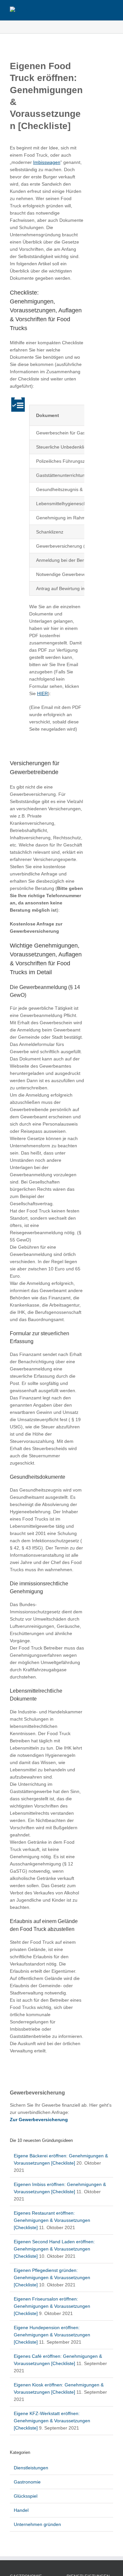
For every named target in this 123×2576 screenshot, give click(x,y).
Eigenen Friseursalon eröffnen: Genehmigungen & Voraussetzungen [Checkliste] (52, 2306)
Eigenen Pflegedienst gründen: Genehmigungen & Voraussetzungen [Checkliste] (52, 2277)
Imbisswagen (47, 162)
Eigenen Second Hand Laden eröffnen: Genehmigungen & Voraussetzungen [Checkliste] (54, 2249)
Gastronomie (27, 2482)
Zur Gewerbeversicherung (39, 2120)
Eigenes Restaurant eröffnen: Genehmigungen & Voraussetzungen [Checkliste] (52, 2220)
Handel (21, 2510)
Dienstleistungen (31, 2468)
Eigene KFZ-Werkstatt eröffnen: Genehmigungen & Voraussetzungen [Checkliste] (52, 2421)
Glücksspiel (26, 2496)
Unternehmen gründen (37, 2524)
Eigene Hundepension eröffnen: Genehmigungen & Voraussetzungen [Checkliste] (52, 2335)
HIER (42, 693)
